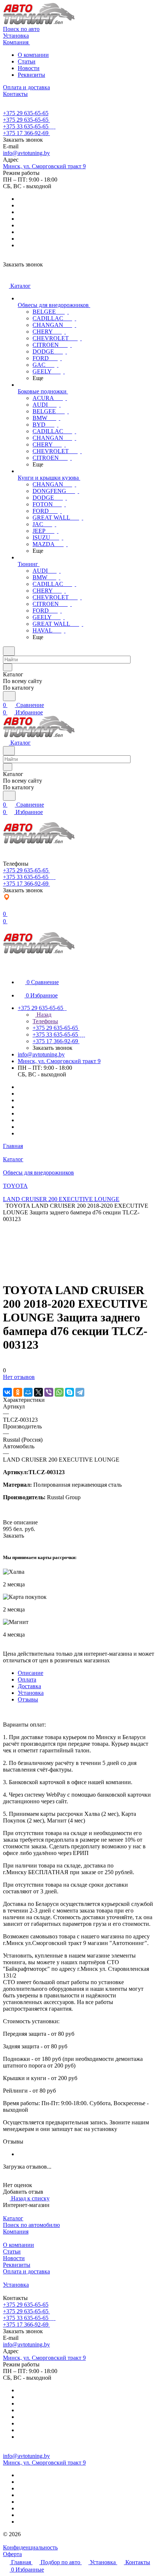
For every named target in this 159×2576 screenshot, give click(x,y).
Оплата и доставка (26, 2271)
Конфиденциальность (30, 2547)
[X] (38, 1392)
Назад (43, 1015)
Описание (31, 1673)
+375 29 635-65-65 (26, 113)
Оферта (12, 2554)
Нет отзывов (19, 1377)
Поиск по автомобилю (31, 2225)
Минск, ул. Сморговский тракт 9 (44, 166)
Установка (31, 1693)
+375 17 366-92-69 (26, 133)
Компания (16, 2232)
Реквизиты (31, 75)
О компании (33, 55)
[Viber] (49, 1392)
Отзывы (28, 1699)
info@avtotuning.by (26, 153)
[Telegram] (80, 1392)
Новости (29, 68)
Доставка (29, 1686)
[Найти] (9, 696)
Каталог (13, 2218)
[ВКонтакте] (7, 1392)
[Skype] (70, 1392)
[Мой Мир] (28, 1392)
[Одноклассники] (18, 1392)
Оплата (27, 1680)
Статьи (27, 61)
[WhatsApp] (59, 1392)
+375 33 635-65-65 (26, 126)
